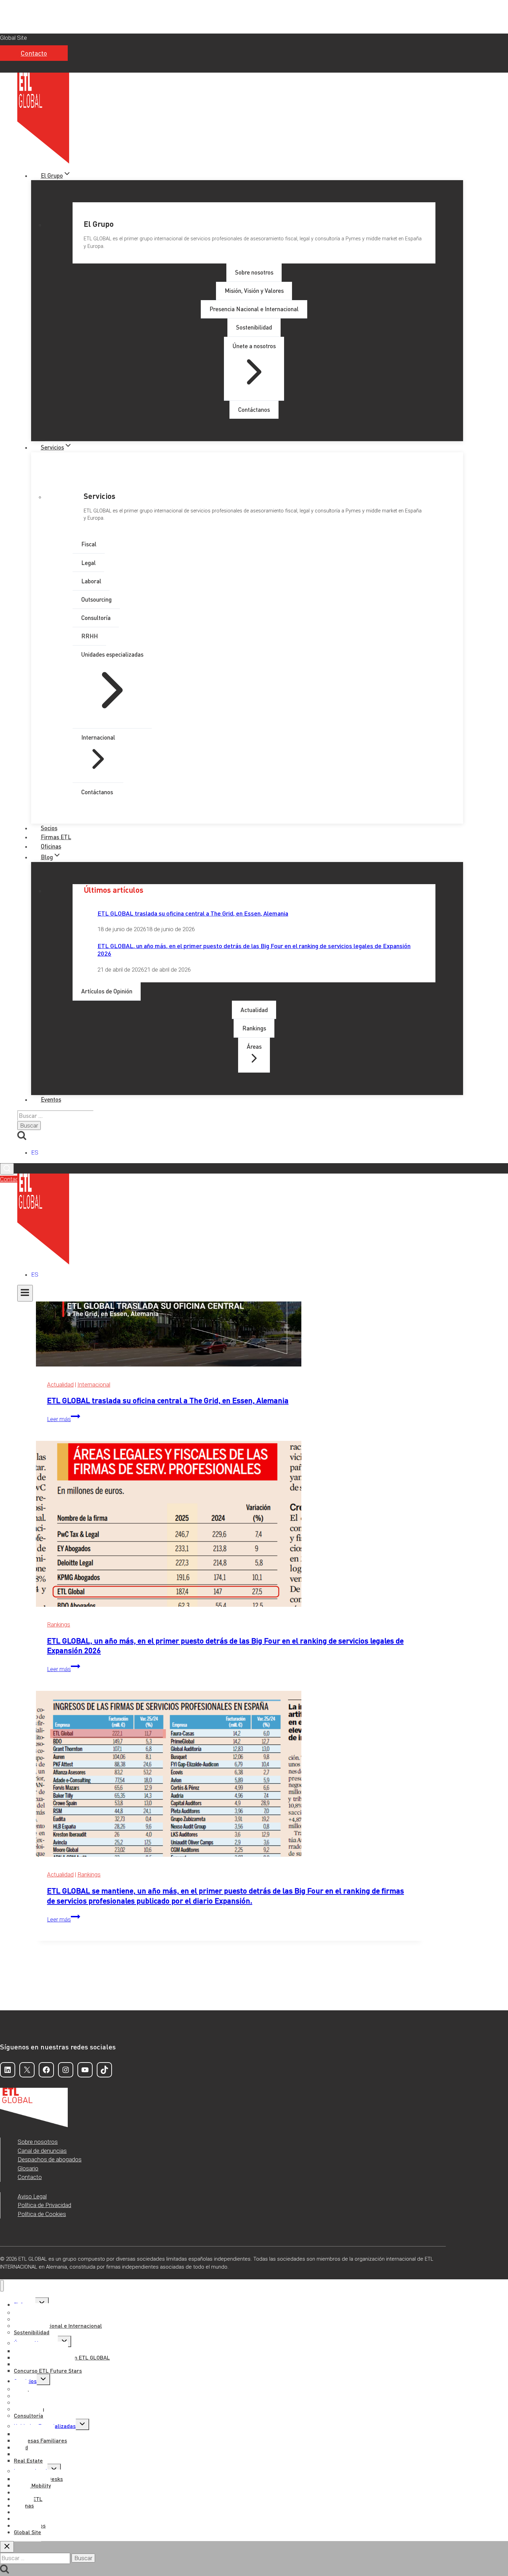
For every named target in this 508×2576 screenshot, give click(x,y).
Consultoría (29, 2415)
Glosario (28, 2168)
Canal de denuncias (42, 2151)
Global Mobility (32, 2485)
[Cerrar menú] (2, 2286)
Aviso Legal (32, 2196)
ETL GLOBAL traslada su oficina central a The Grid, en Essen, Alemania (193, 913)
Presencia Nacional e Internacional (58, 2325)
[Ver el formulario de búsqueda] (7, 1169)
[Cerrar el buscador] (7, 2547)
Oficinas (51, 846)
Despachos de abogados (50, 2159)
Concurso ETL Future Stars (48, 2370)
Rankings (59, 1624)
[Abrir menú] (25, 1293)
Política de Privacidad (44, 2205)
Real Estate (28, 2460)
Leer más (64, 1419)
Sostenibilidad (32, 2332)
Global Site (13, 38)
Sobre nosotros (38, 2142)
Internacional (94, 1384)
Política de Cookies (42, 2214)
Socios (49, 828)
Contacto (34, 53)
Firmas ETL (56, 837)
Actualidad (60, 1384)
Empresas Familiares (40, 2440)
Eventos (51, 1099)
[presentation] (230, 1525)
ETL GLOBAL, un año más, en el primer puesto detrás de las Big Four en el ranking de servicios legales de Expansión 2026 (254, 949)
